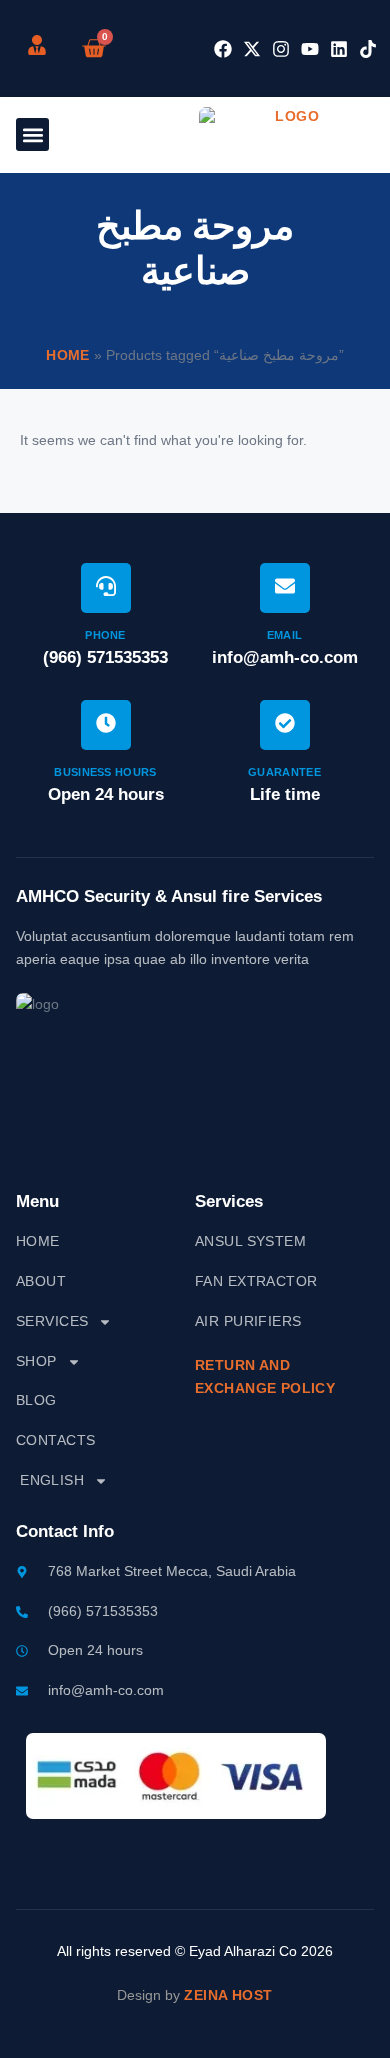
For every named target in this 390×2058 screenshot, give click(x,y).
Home (68, 355)
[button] (32, 134)
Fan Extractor (256, 1281)
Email (285, 635)
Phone (105, 635)
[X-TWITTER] (252, 49)
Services (52, 1321)
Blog (36, 1400)
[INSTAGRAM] (281, 49)
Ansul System (250, 1241)
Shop (36, 1361)
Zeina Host (228, 1995)
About (41, 1281)
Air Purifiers (248, 1321)
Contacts (55, 1440)
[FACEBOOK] (223, 49)
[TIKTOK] (368, 49)
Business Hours (105, 772)
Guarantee (284, 772)
